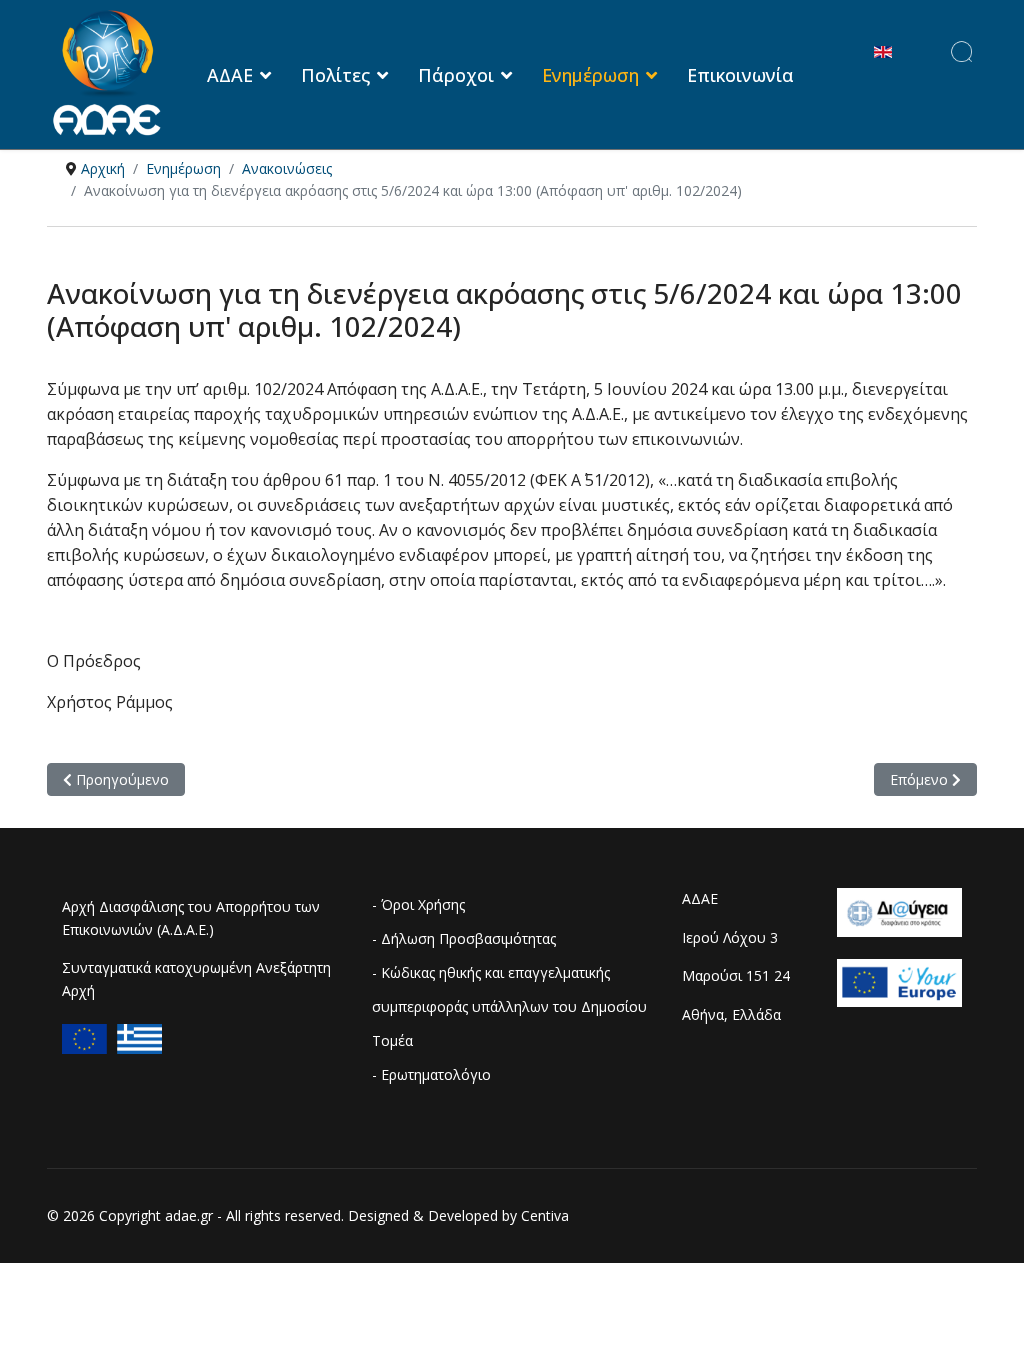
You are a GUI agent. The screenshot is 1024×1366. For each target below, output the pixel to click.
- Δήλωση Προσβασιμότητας (464, 938)
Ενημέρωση (590, 75)
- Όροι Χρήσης (418, 904)
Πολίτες (335, 75)
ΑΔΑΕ (230, 75)
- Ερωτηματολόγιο (431, 1074)
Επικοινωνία (740, 75)
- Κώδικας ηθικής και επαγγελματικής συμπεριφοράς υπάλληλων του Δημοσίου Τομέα (509, 1006)
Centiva (545, 1215)
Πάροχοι (456, 75)
